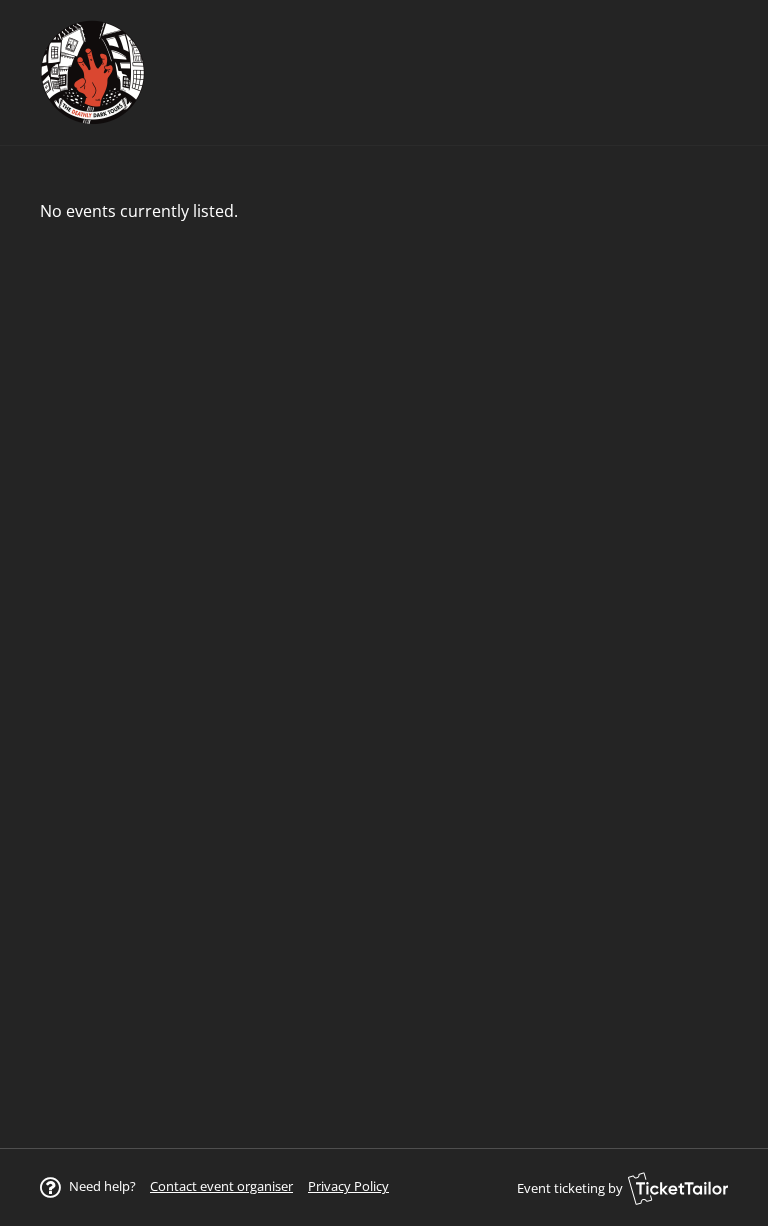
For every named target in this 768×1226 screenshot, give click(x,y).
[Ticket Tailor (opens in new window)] (678, 1188)
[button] (221, 1186)
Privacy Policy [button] (348, 1186)
